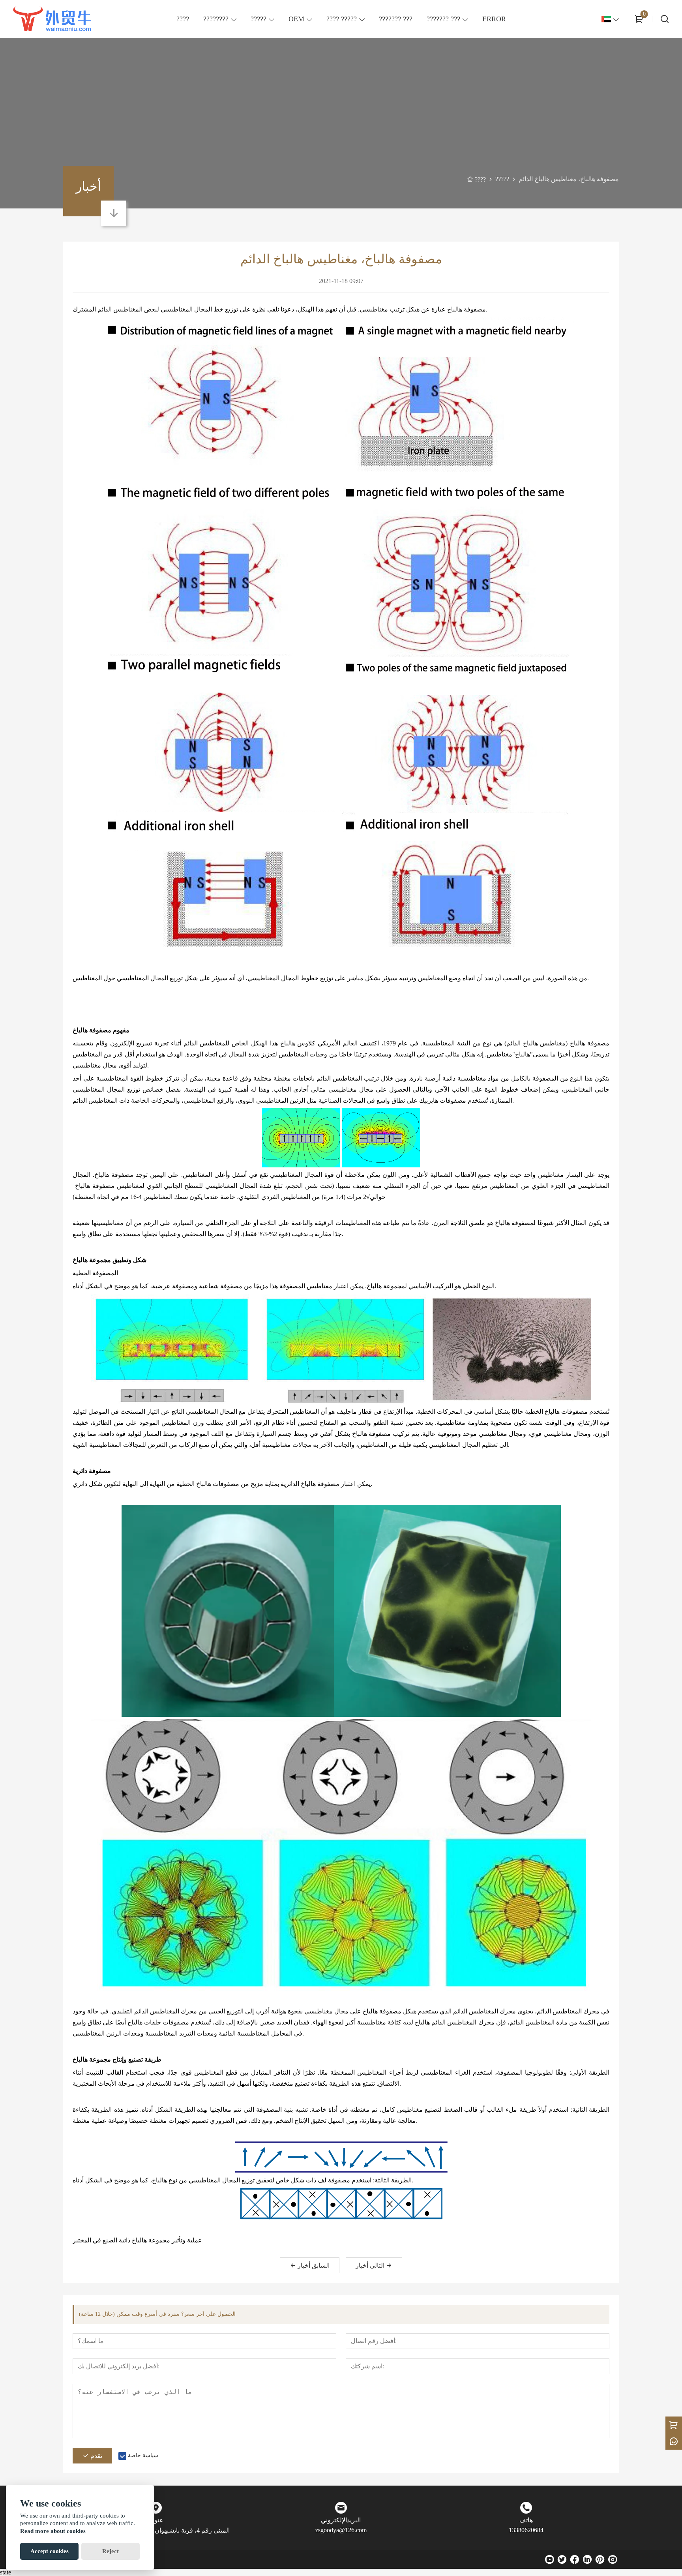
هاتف (526, 2520)
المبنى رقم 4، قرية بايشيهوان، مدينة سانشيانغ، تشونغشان (156, 2530)
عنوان (156, 2520)
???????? (216, 19)
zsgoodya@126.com (341, 2530)
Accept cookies (50, 2551)
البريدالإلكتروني (341, 2520)
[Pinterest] (600, 2559)
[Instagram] (613, 2559)
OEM (296, 19)
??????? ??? (443, 19)
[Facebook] (575, 2559)
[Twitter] (562, 2559)
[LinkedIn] (587, 2559)
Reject (111, 2551)
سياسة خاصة (143, 2455)
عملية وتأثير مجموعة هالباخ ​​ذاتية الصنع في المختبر (137, 2240)
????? (259, 19)
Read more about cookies (53, 2531)
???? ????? (342, 19)
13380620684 (526, 2530)
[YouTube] (549, 2559)
